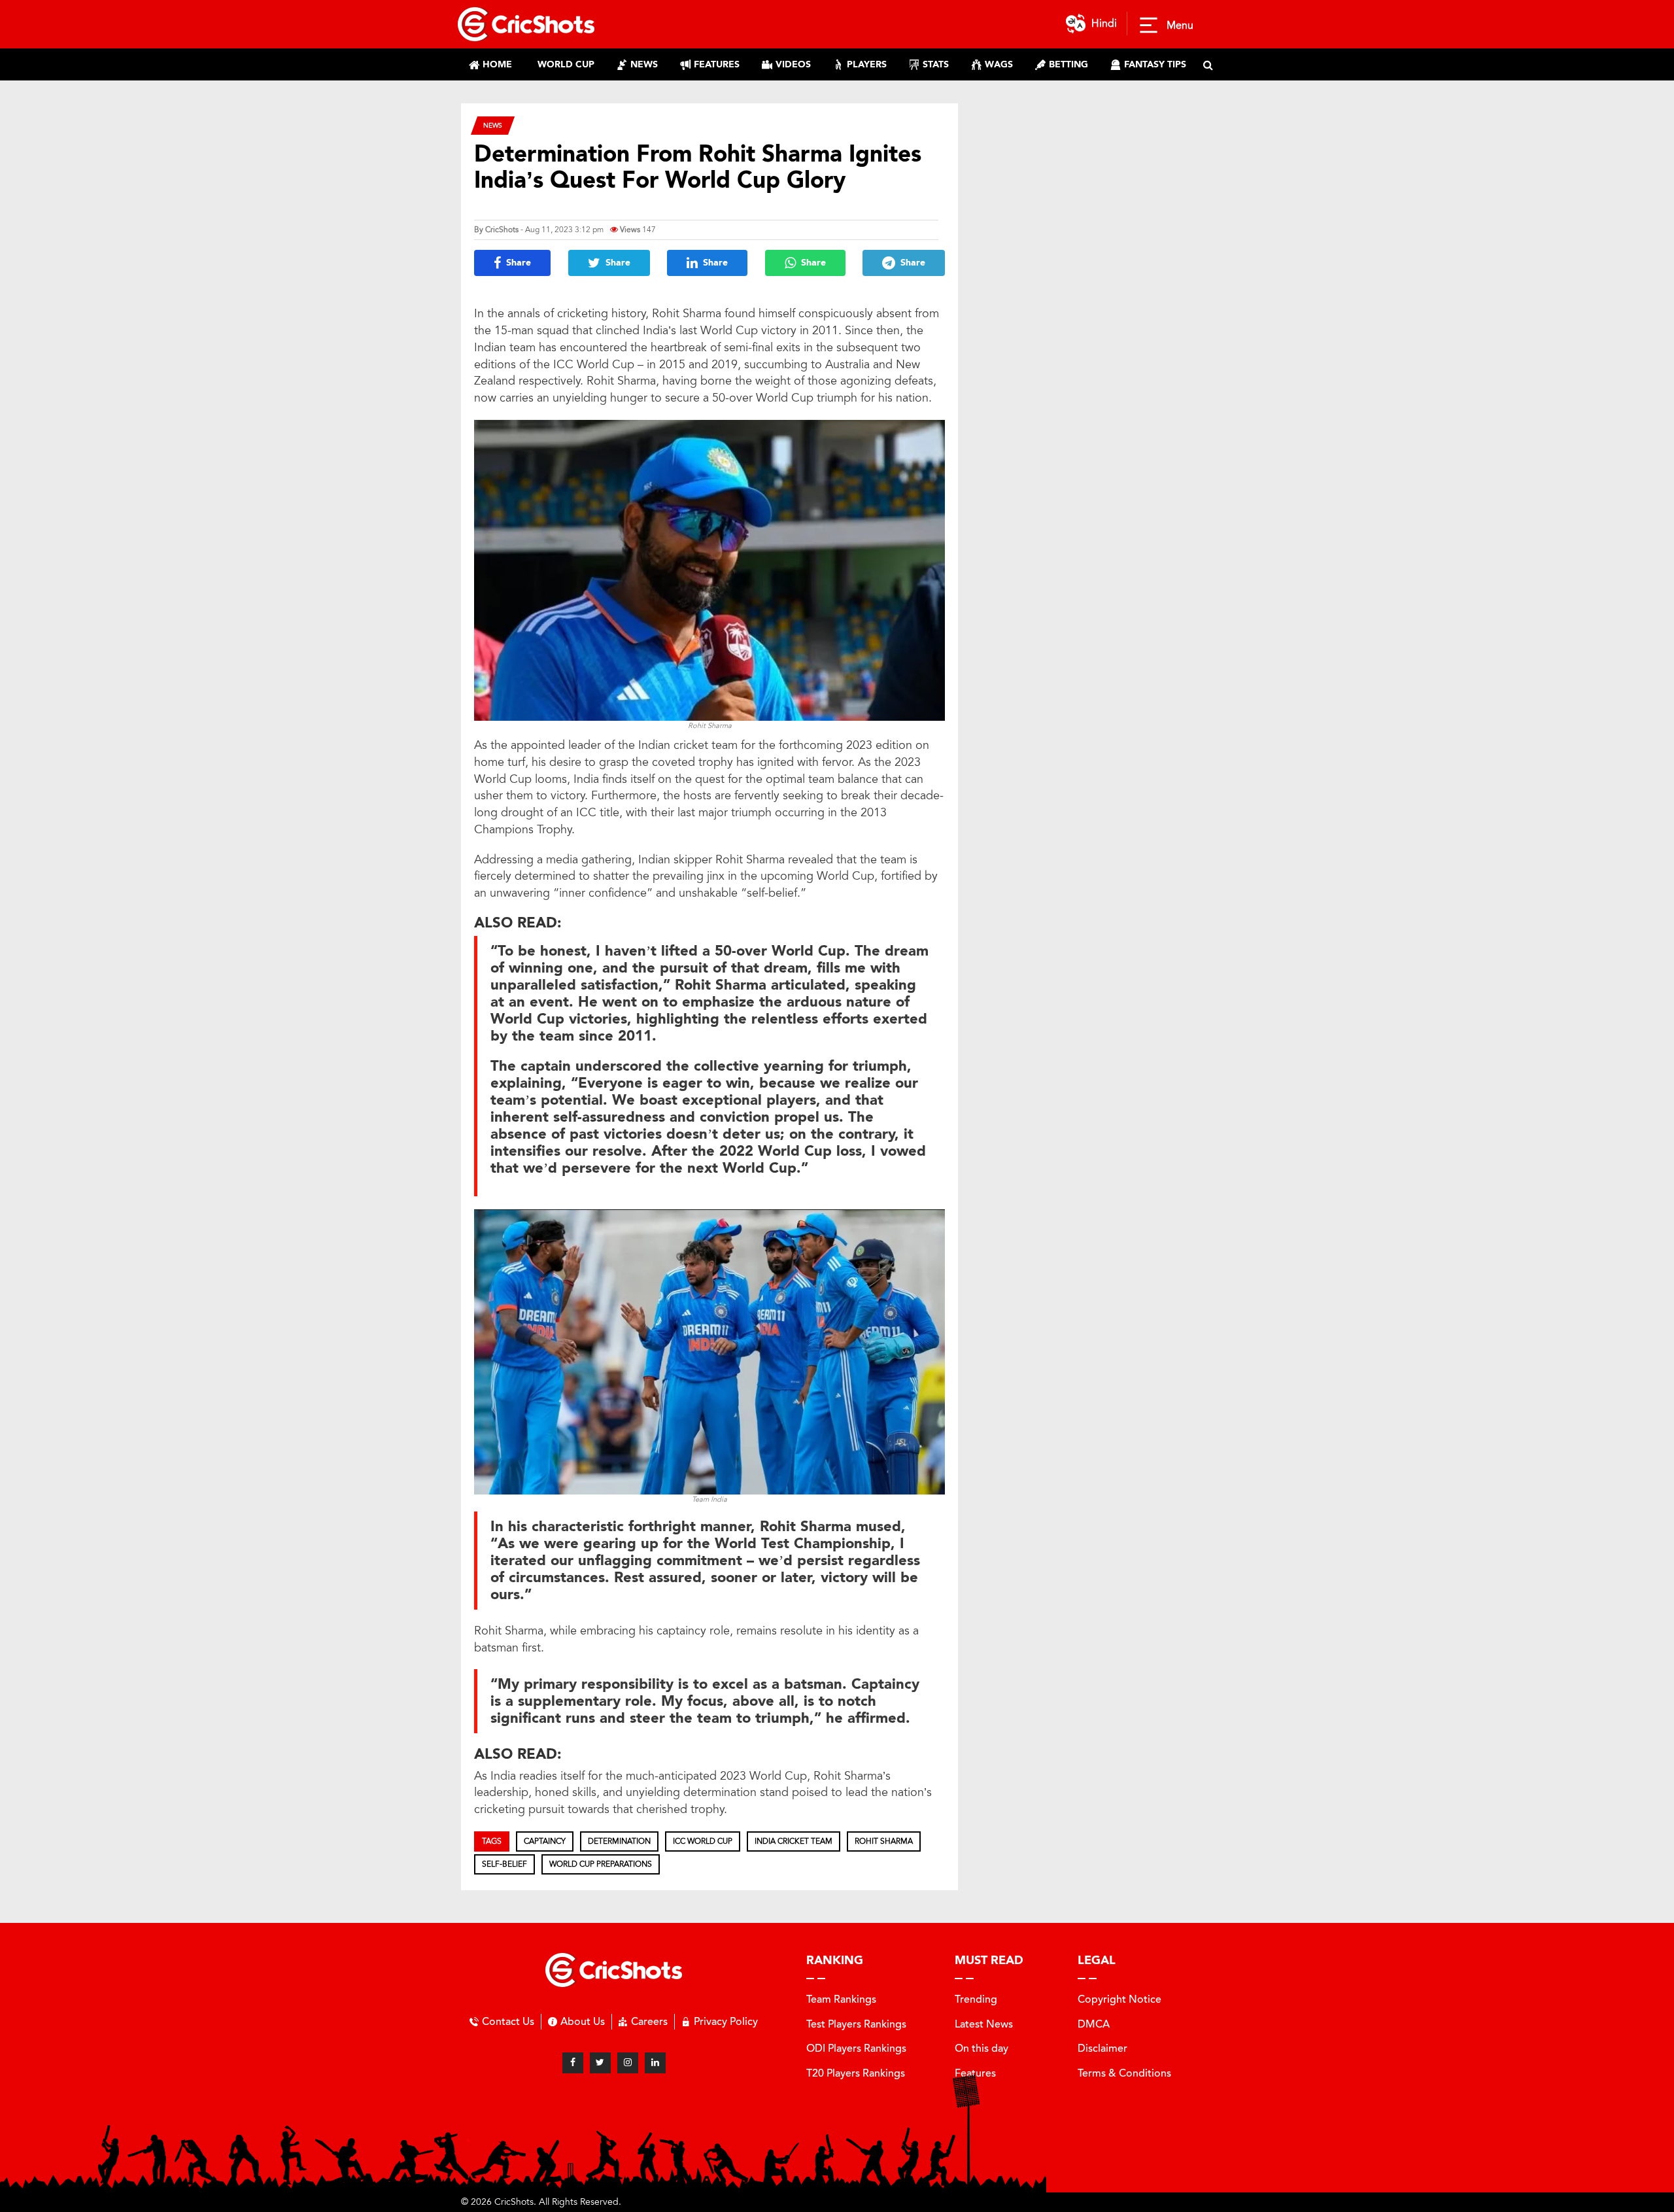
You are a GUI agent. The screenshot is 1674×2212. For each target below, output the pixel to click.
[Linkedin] (655, 2063)
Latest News (984, 2024)
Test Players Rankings (856, 2024)
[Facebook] (573, 2063)
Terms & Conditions (1124, 2073)
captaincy (545, 1841)
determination (619, 1841)
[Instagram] (628, 2063)
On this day (982, 2048)
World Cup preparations (601, 1864)
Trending (976, 1999)
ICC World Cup (703, 1841)
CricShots (502, 230)
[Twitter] (600, 2063)
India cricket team (794, 1841)
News (493, 125)
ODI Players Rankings (856, 2048)
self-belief (504, 1864)
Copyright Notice (1119, 1999)
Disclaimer (1102, 2048)
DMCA (1094, 2024)
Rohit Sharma (884, 1841)
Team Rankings (841, 1999)
